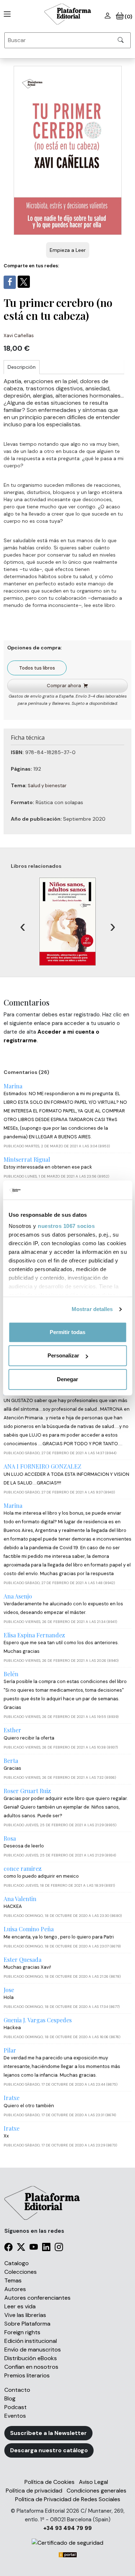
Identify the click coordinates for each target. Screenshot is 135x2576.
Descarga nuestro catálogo (49, 2450)
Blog (10, 2398)
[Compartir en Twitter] (24, 282)
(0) (128, 17)
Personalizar (63, 1355)
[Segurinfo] (67, 2543)
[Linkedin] (46, 2248)
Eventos (15, 2416)
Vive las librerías (25, 2315)
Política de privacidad (34, 2491)
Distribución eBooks (31, 2358)
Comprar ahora (64, 686)
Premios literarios (27, 2375)
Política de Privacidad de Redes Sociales (68, 2499)
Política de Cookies (49, 2482)
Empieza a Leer (68, 250)
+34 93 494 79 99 (67, 2528)
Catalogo (17, 2263)
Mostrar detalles (92, 1309)
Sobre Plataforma (27, 2324)
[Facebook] (8, 2248)
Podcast (15, 2407)
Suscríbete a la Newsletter (48, 2433)
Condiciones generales (96, 2491)
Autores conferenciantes (37, 2298)
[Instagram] (59, 2248)
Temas (13, 2280)
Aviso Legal (93, 2482)
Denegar (67, 1379)
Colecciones (21, 2272)
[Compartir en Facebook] (10, 282)
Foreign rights (22, 2332)
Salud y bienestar (47, 786)
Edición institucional (31, 2341)
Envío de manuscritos (33, 2350)
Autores (15, 2289)
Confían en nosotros (31, 2367)
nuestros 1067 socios (66, 1226)
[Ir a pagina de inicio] (6, 14)
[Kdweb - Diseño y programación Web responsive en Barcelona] (68, 2554)
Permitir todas (67, 1332)
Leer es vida (20, 2306)
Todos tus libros (37, 668)
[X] (21, 2248)
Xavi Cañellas (19, 335)
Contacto (17, 2390)
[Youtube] (34, 2248)
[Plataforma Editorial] (68, 14)
